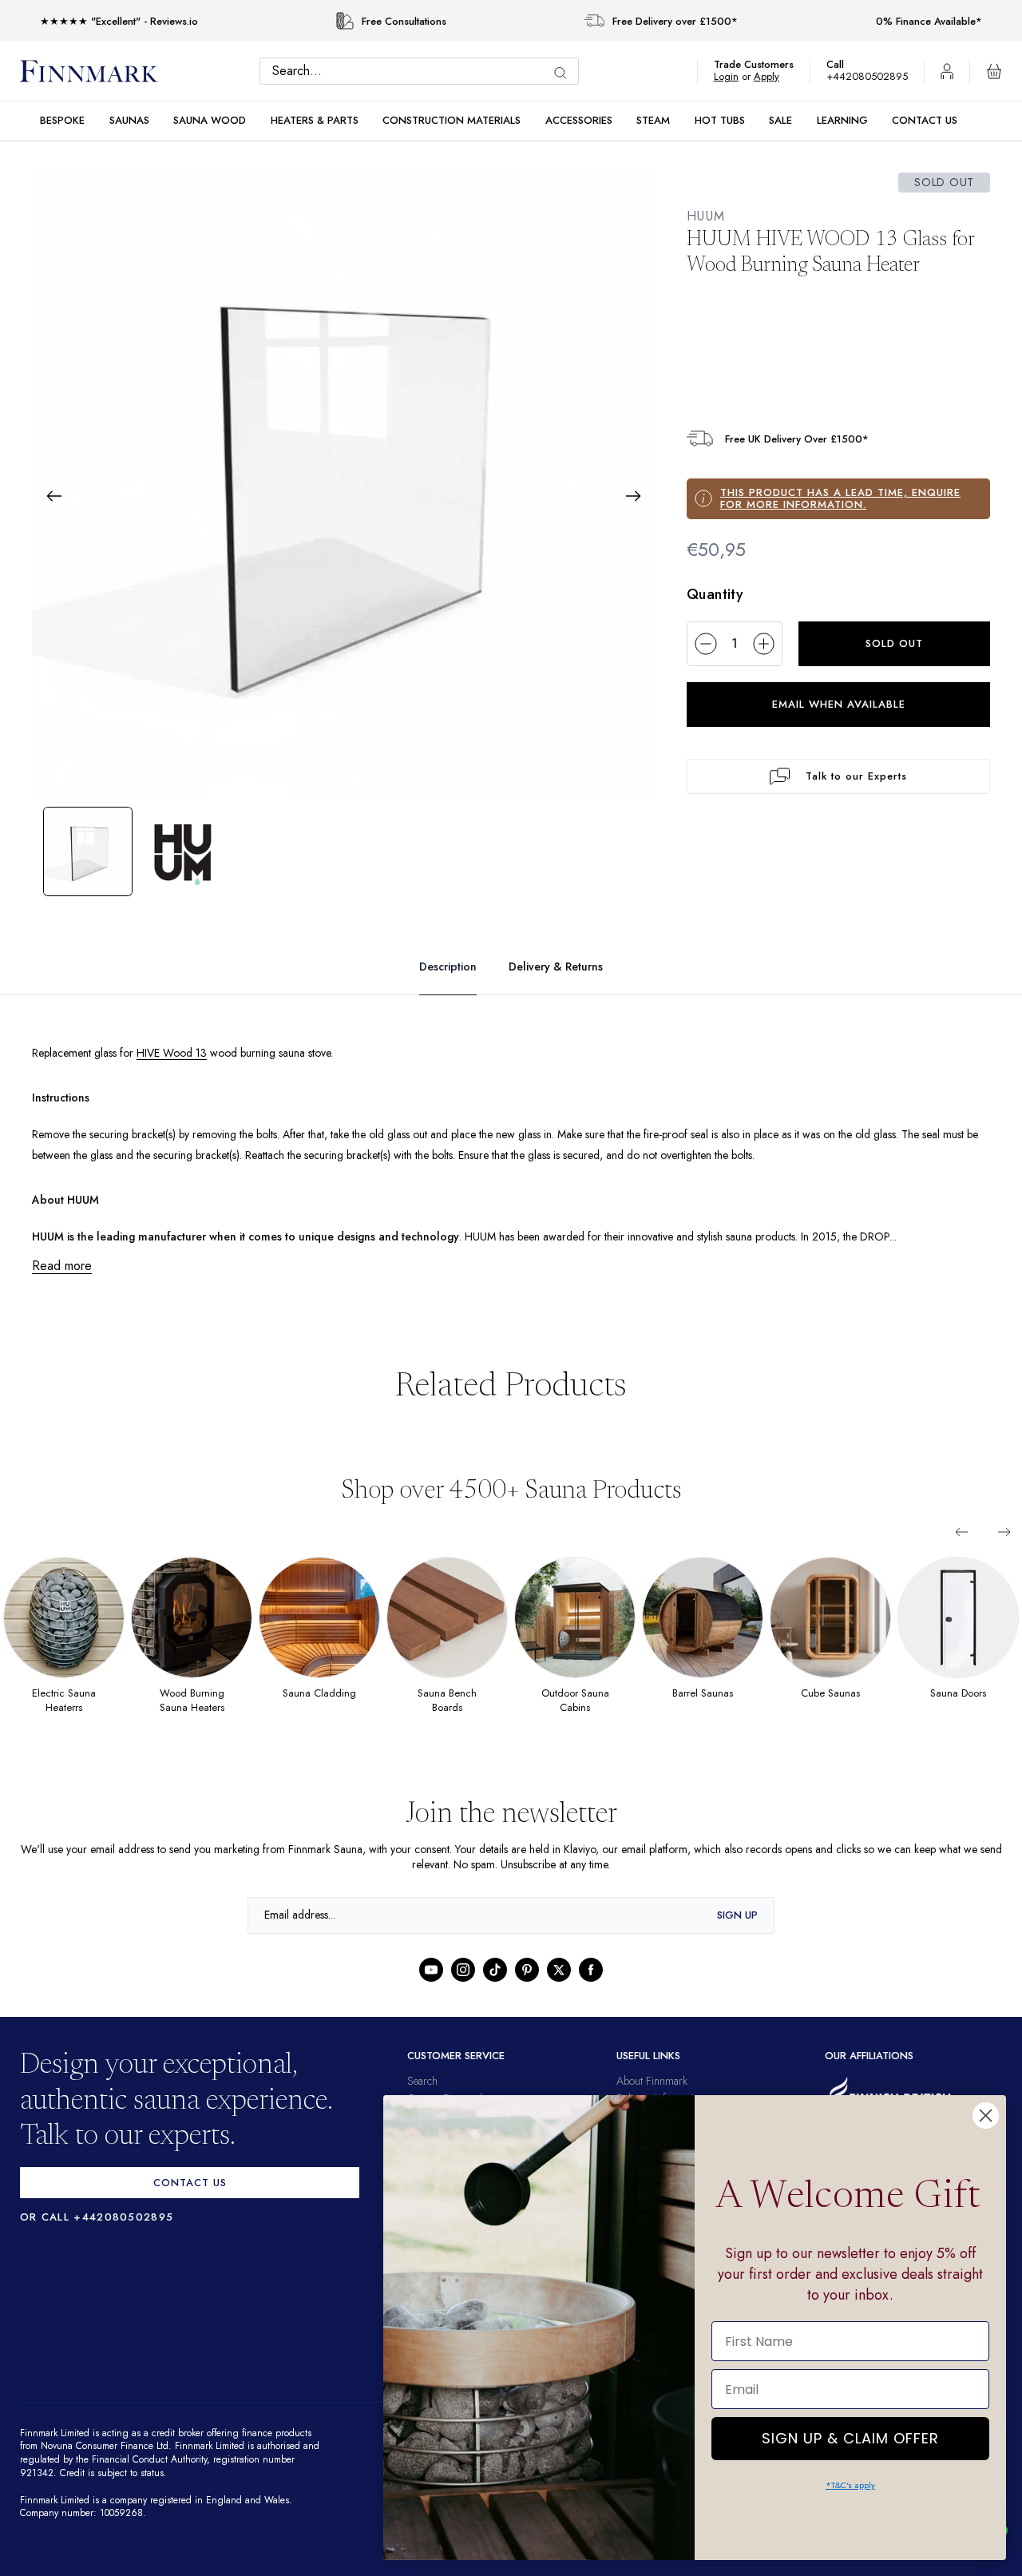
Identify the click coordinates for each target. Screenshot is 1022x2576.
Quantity (715, 594)
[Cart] (994, 71)
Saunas (129, 120)
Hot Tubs (720, 120)
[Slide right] (1004, 1532)
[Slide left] (961, 1532)
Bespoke (62, 120)
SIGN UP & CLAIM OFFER (850, 2434)
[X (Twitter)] (559, 1970)
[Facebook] (591, 1970)
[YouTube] (431, 1970)
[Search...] (564, 73)
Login (734, 76)
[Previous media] (54, 496)
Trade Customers (762, 64)
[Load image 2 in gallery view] (184, 851)
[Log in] (947, 71)
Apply (774, 76)
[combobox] (423, 71)
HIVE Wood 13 (186, 1053)
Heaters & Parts (315, 120)
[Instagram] (463, 1970)
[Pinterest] (527, 1970)
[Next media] (633, 496)
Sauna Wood (210, 120)
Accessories (579, 120)
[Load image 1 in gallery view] (88, 851)
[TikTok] (495, 1970)
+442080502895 (871, 76)
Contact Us (925, 120)
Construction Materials (452, 120)
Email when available (839, 704)
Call (843, 64)
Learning (842, 120)
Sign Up (737, 1915)
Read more (63, 1266)
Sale (780, 120)
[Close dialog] (986, 2116)
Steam (653, 120)
